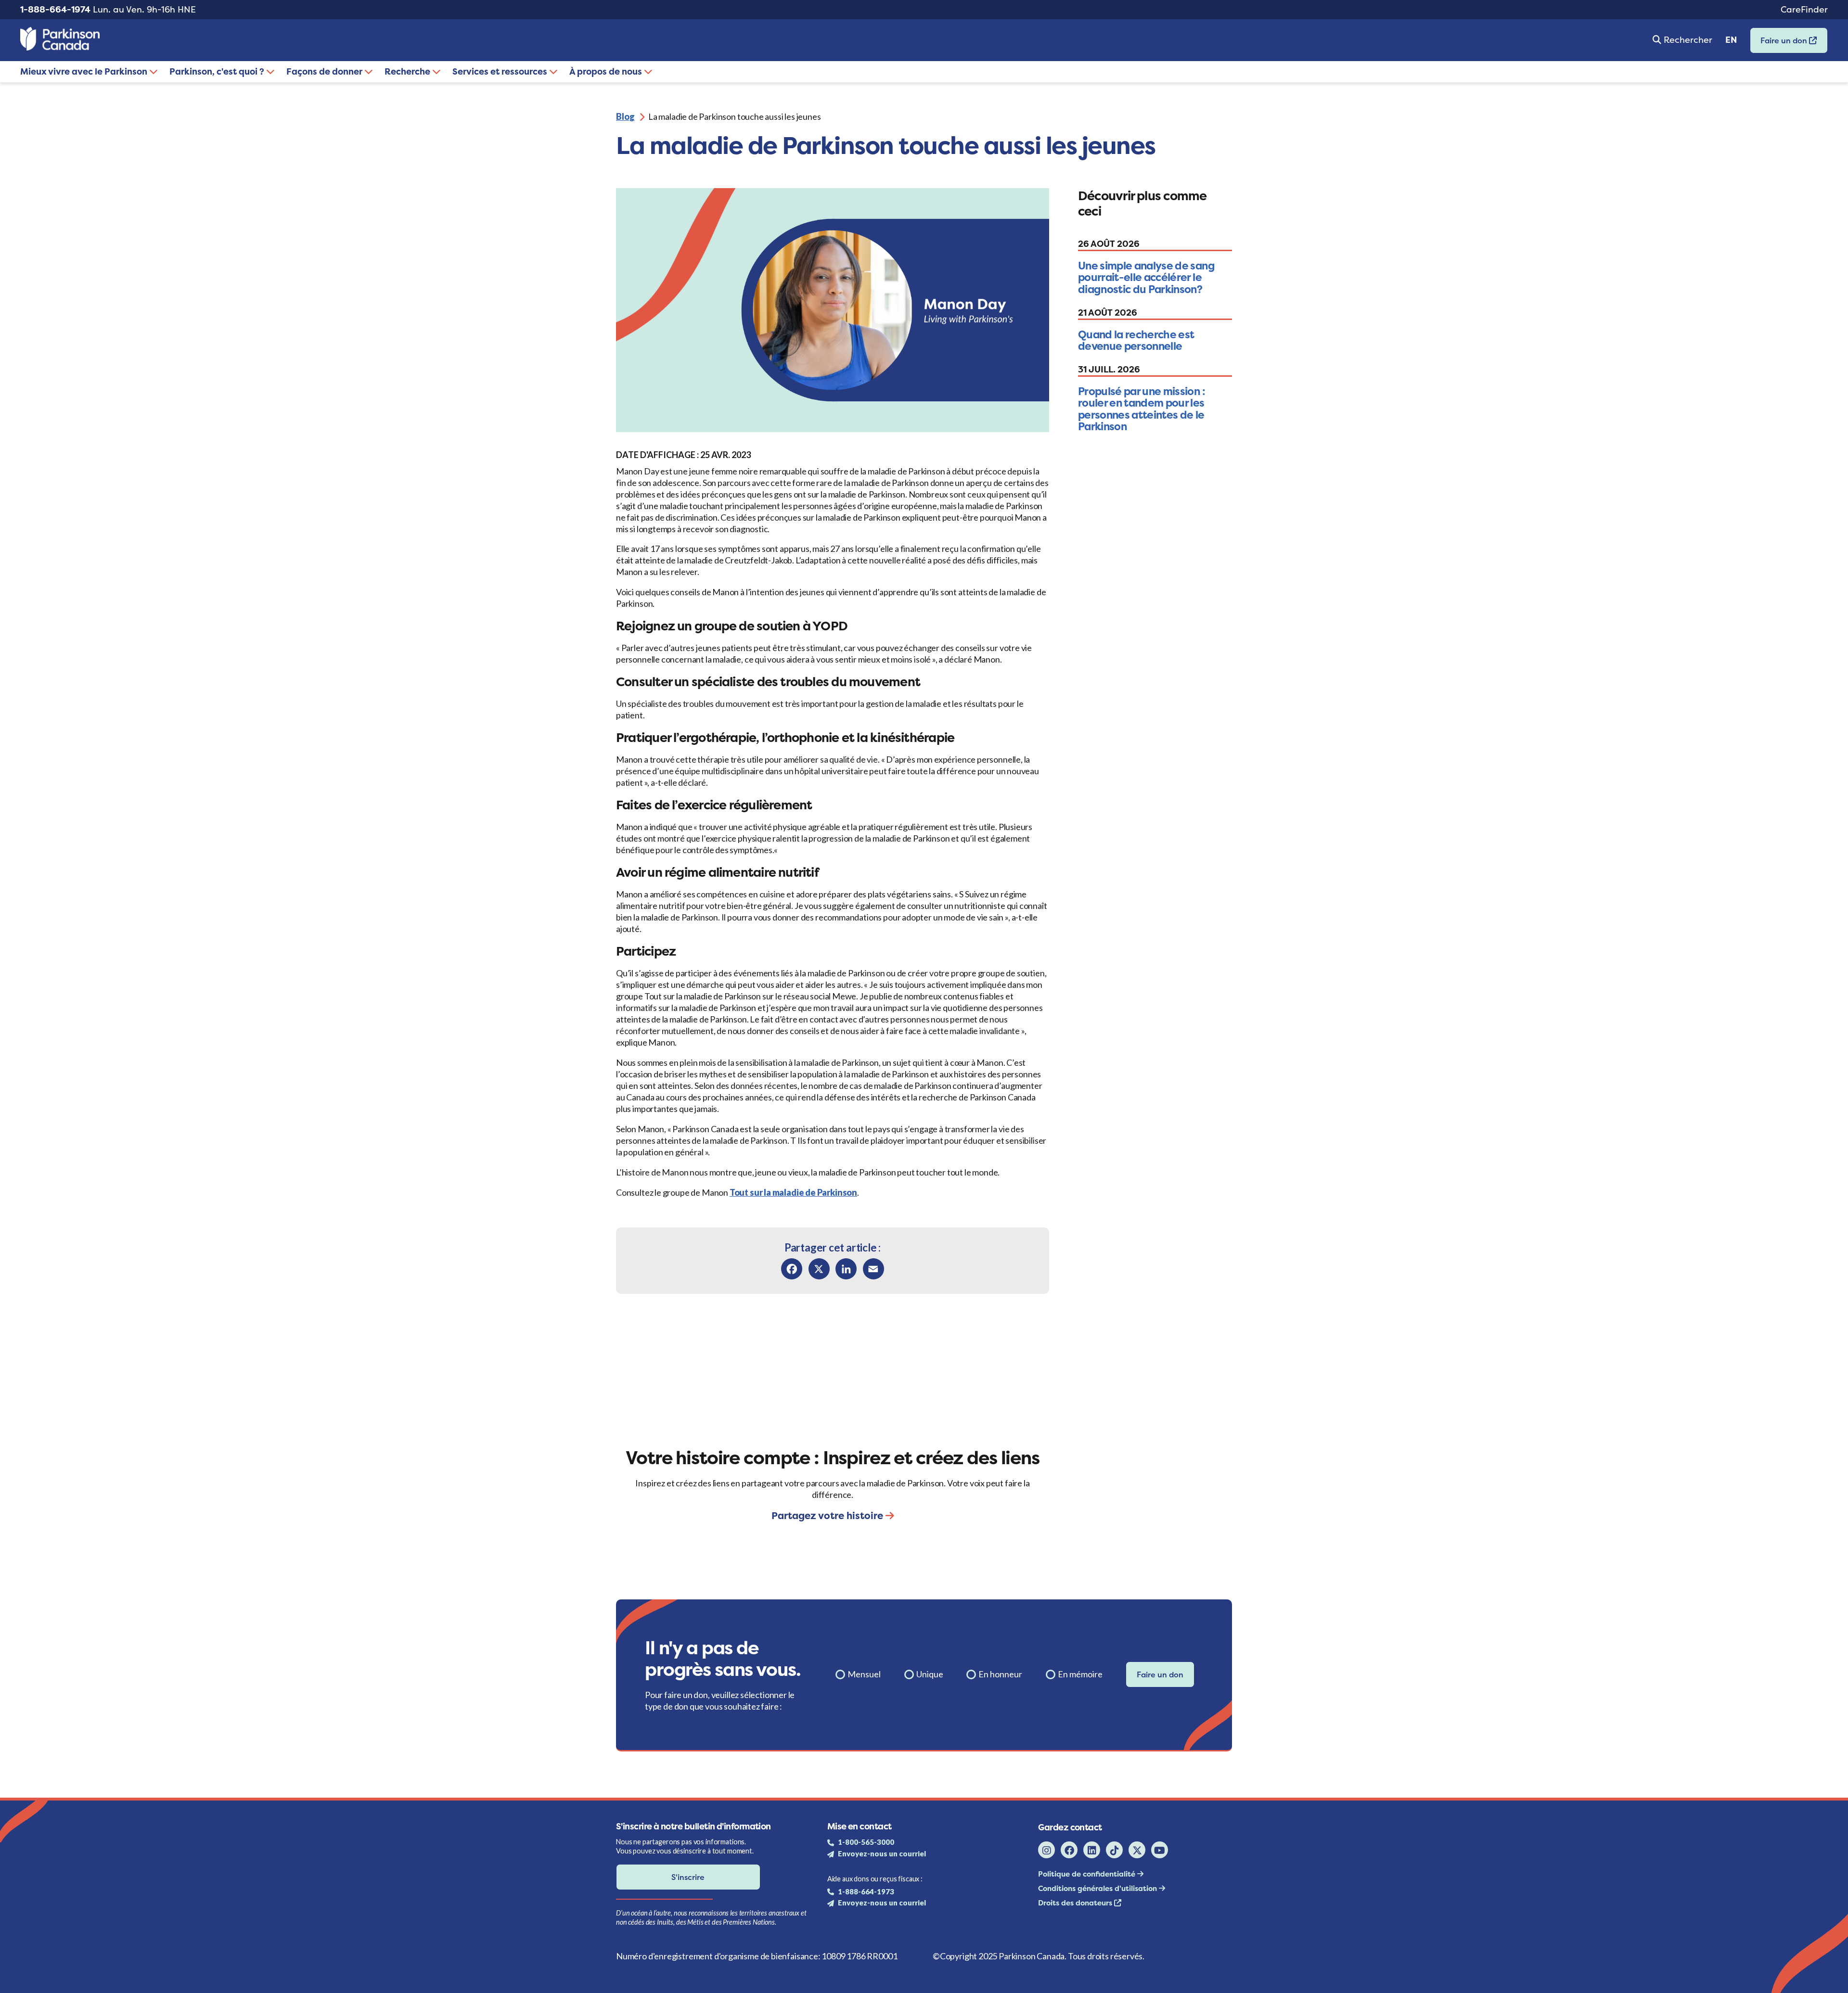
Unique (930, 1674)
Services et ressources (501, 71)
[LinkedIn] (846, 1269)
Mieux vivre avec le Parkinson (85, 71)
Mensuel (864, 1674)
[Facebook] (792, 1269)
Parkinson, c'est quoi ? (218, 71)
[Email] (873, 1269)
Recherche (408, 71)
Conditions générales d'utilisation (1098, 1888)
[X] (819, 1269)
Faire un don (1780, 44)
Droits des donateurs (1076, 1903)
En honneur (1000, 1674)
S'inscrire (688, 1877)
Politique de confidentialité (1088, 1874)
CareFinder (1804, 9)
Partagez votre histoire (828, 1515)
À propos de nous (607, 71)
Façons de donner (325, 71)
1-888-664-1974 (55, 9)
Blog (625, 116)
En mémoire (1080, 1674)
